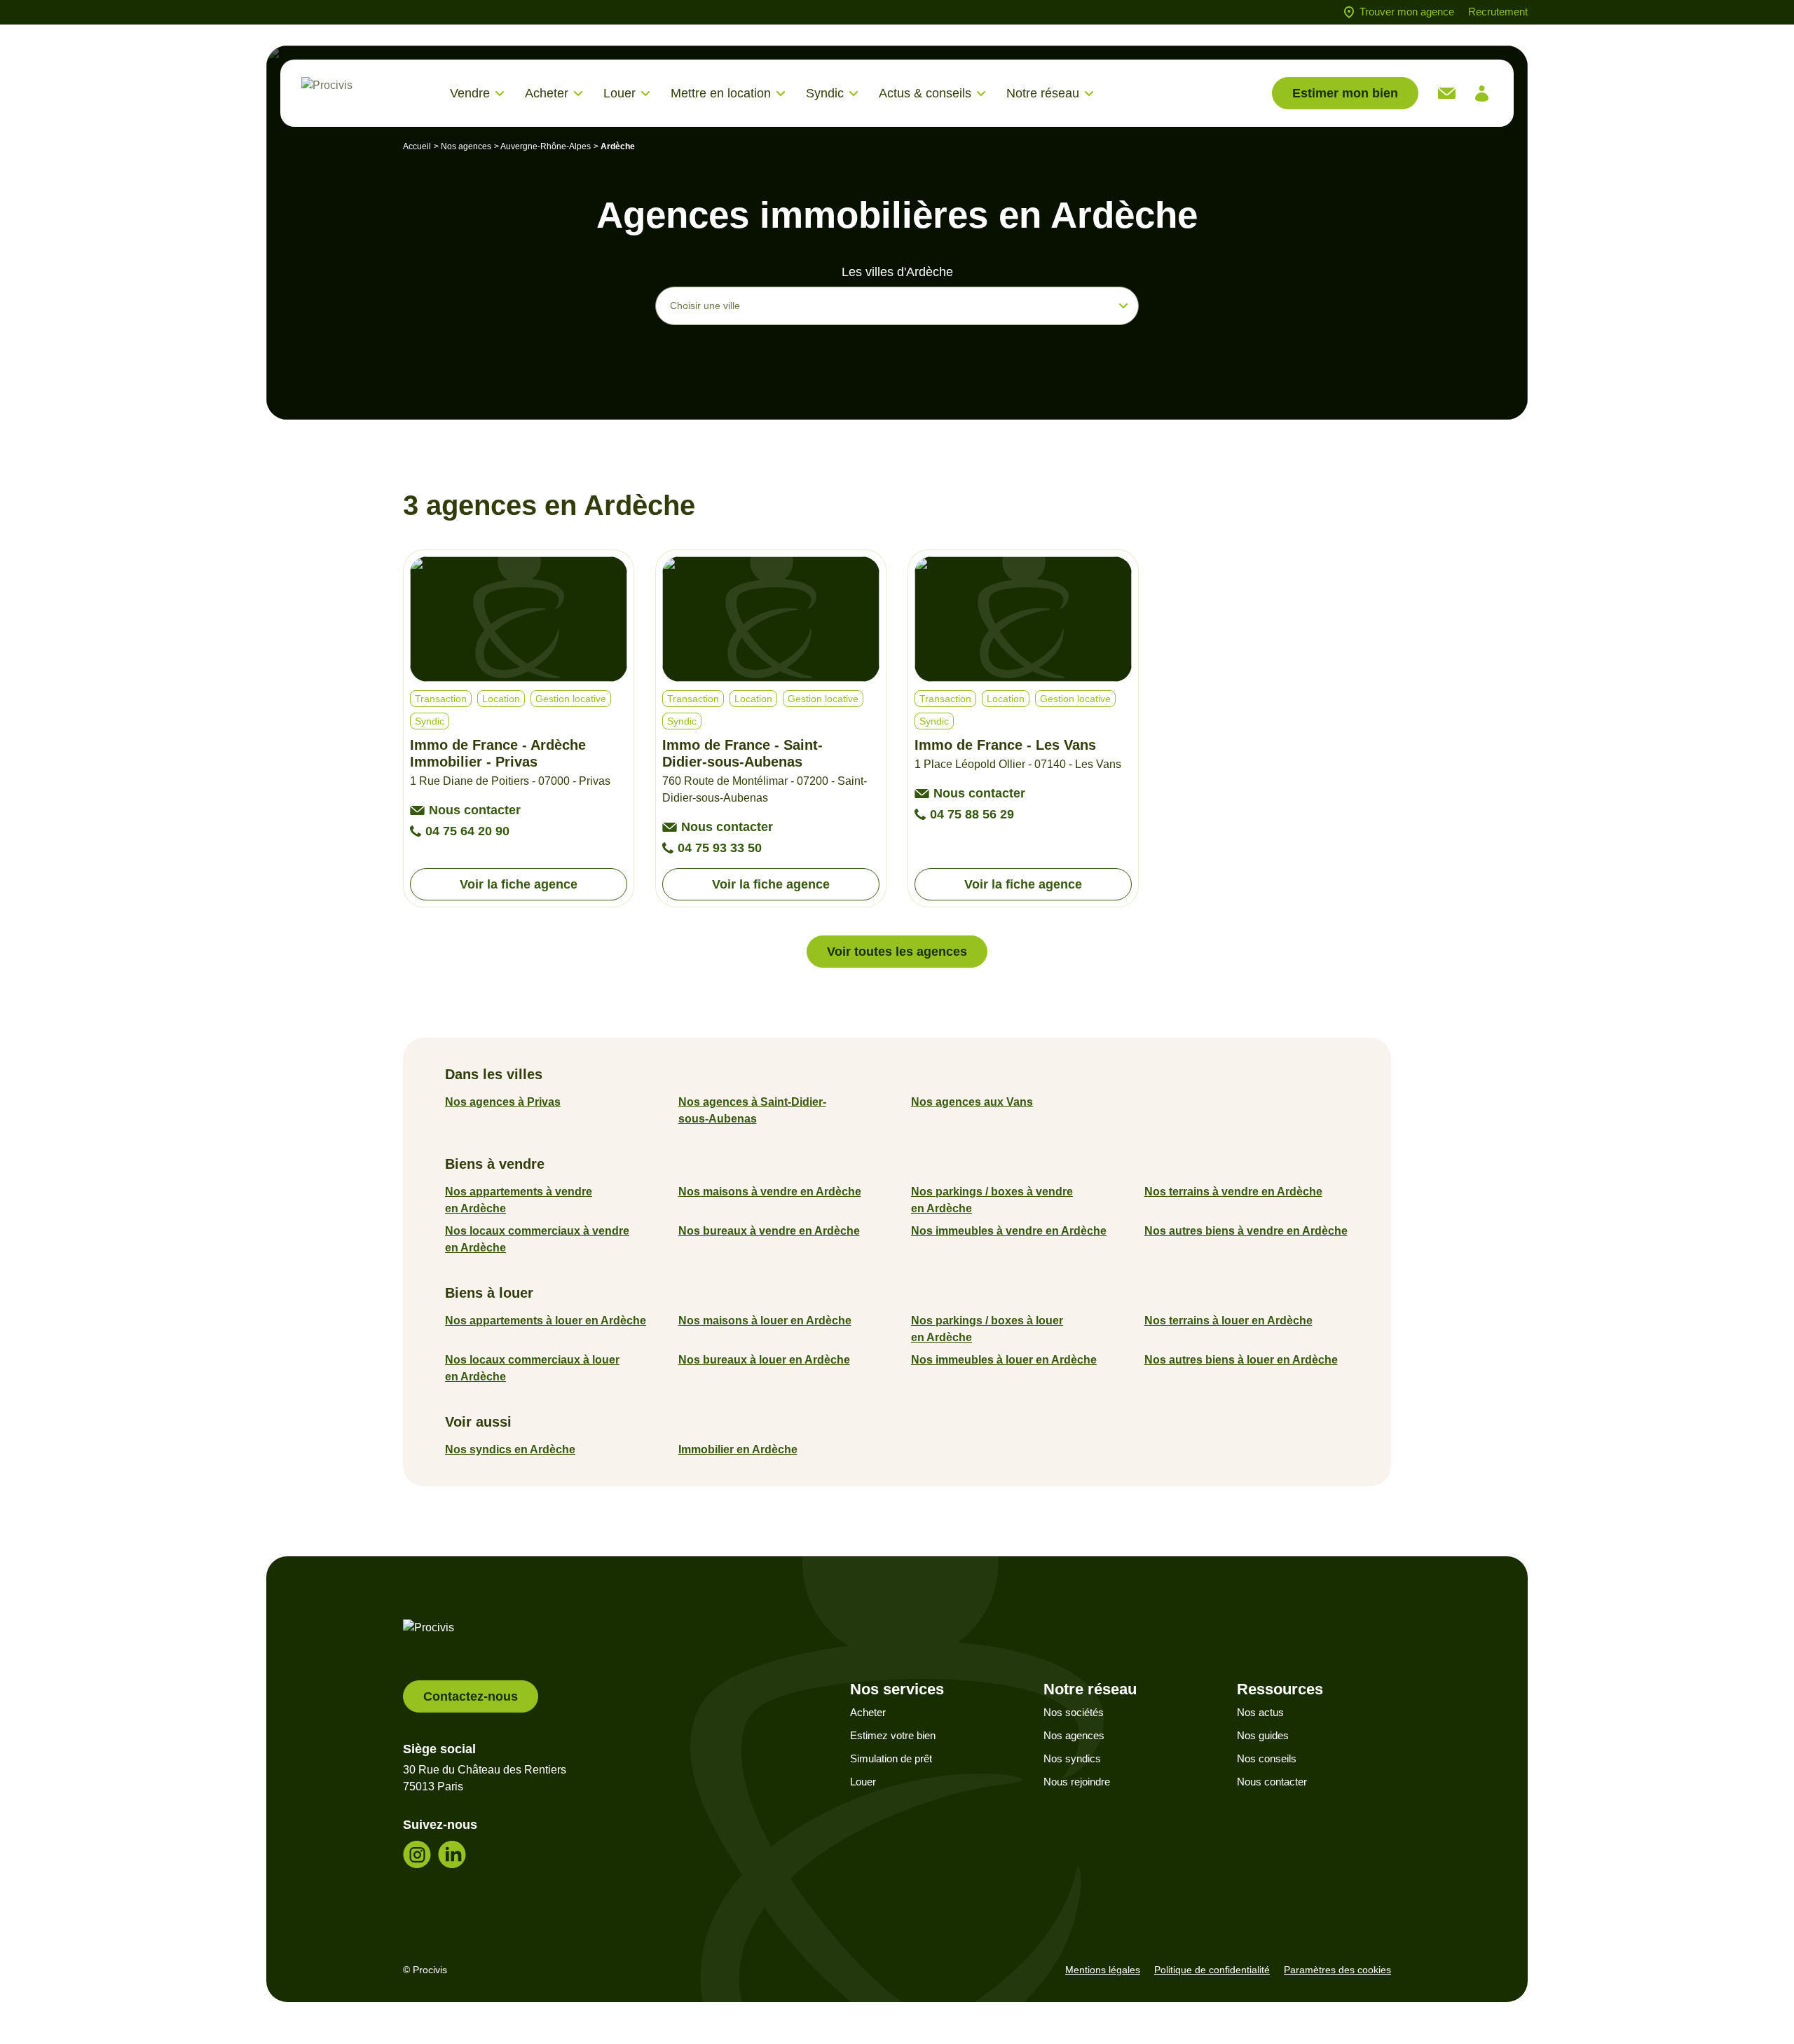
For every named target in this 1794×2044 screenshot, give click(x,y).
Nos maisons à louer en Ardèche (765, 1321)
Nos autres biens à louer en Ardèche (1241, 1360)
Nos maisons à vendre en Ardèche (770, 1192)
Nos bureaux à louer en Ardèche (764, 1360)
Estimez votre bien (893, 1735)
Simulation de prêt (891, 1758)
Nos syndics (1072, 1758)
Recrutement (1498, 12)
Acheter (868, 1712)
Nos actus (1260, 1712)
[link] (1446, 93)
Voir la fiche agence (519, 884)
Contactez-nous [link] (471, 1696)
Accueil (417, 146)
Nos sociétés (1074, 1712)
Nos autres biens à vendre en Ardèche (1246, 1231)
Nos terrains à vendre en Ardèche (1233, 1192)
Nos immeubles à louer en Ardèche (1004, 1360)
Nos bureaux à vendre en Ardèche (769, 1231)
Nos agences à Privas (503, 1102)
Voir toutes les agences (897, 952)
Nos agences (466, 146)
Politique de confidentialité (1212, 1970)
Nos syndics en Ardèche (510, 1449)
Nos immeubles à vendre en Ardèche (1009, 1231)
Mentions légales (1103, 1970)
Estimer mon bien (1345, 93)
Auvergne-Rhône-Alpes (546, 146)
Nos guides (1263, 1735)
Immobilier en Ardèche (738, 1449)
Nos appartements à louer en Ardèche (546, 1321)
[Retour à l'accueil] (364, 94)
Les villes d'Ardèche (897, 272)
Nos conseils (1267, 1758)
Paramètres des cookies (1337, 1970)
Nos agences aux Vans (972, 1102)
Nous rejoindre (1077, 1782)
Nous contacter (1272, 1782)
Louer (863, 1782)
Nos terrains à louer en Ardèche (1228, 1321)
